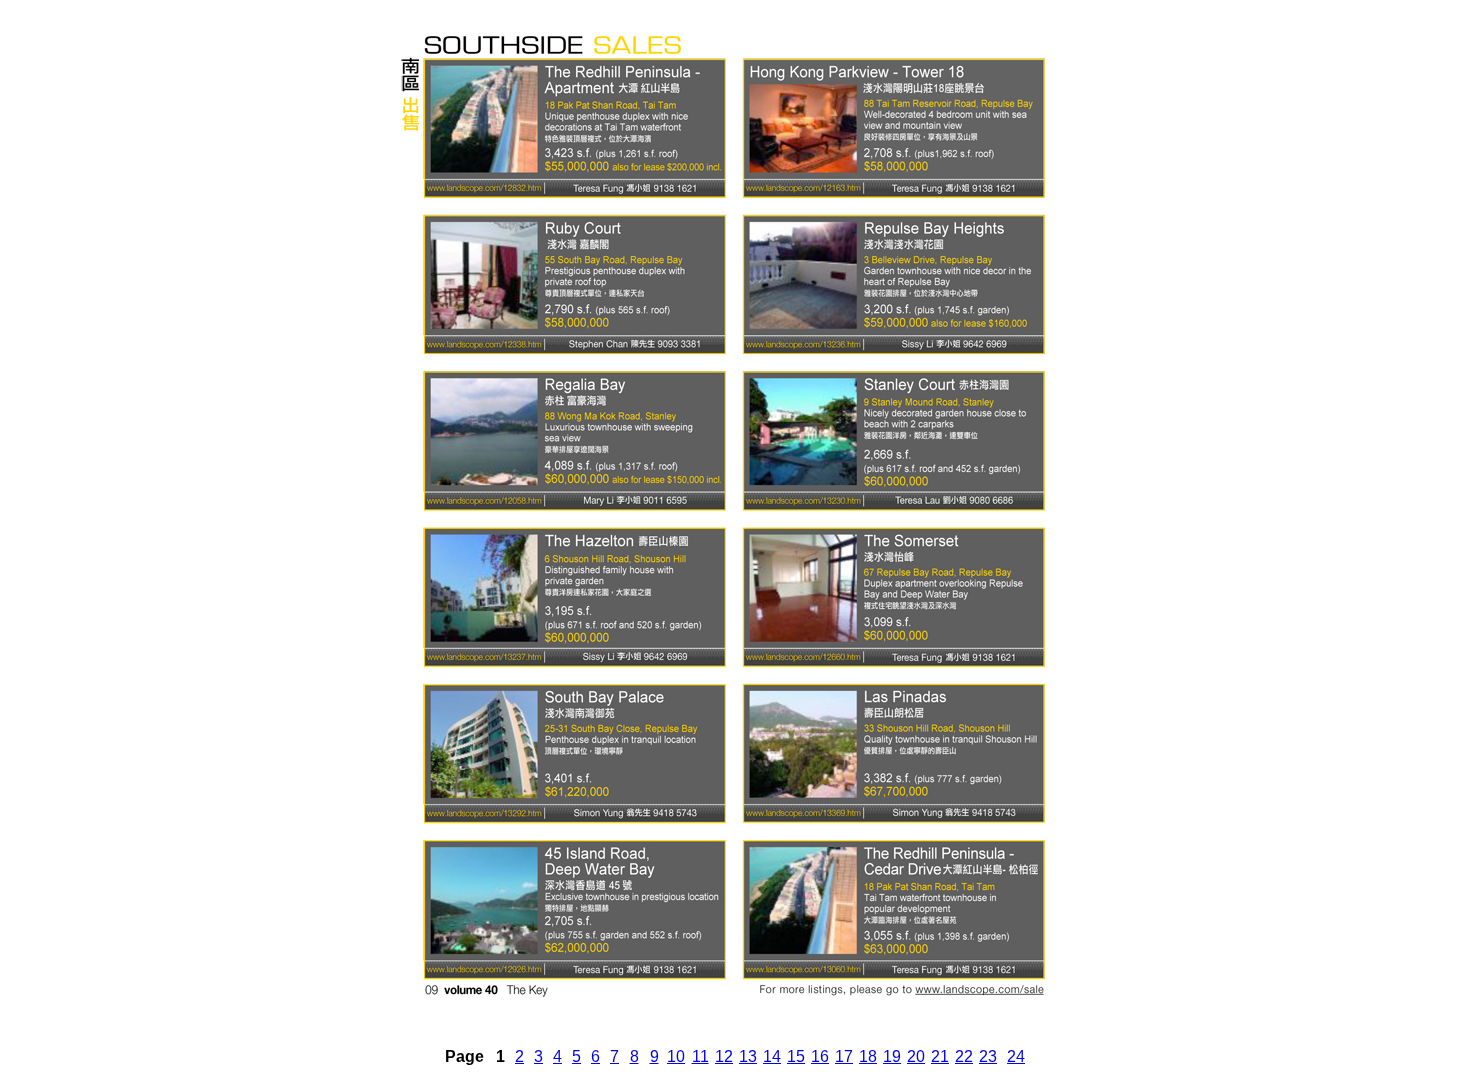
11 (700, 1056)
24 (1016, 1056)
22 (964, 1056)
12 (724, 1056)
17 (844, 1056)
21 (940, 1056)
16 (820, 1056)
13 (748, 1056)
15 (796, 1056)
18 (868, 1056)
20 (916, 1056)
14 (772, 1056)
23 (988, 1056)
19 (892, 1056)
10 (676, 1056)
